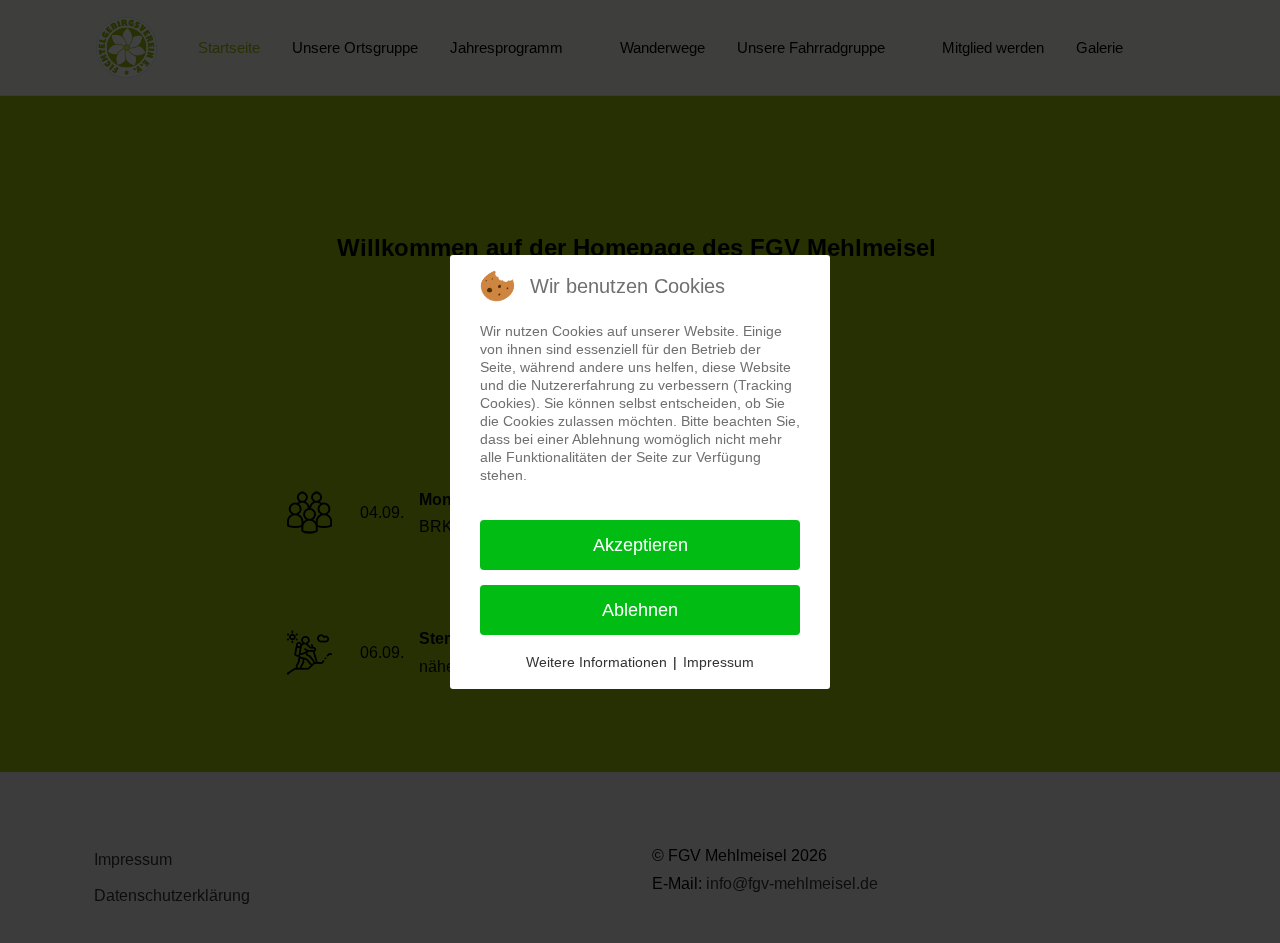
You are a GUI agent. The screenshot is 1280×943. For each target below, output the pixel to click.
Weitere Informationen (596, 662)
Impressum (718, 662)
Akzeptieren (640, 545)
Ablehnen (640, 610)
